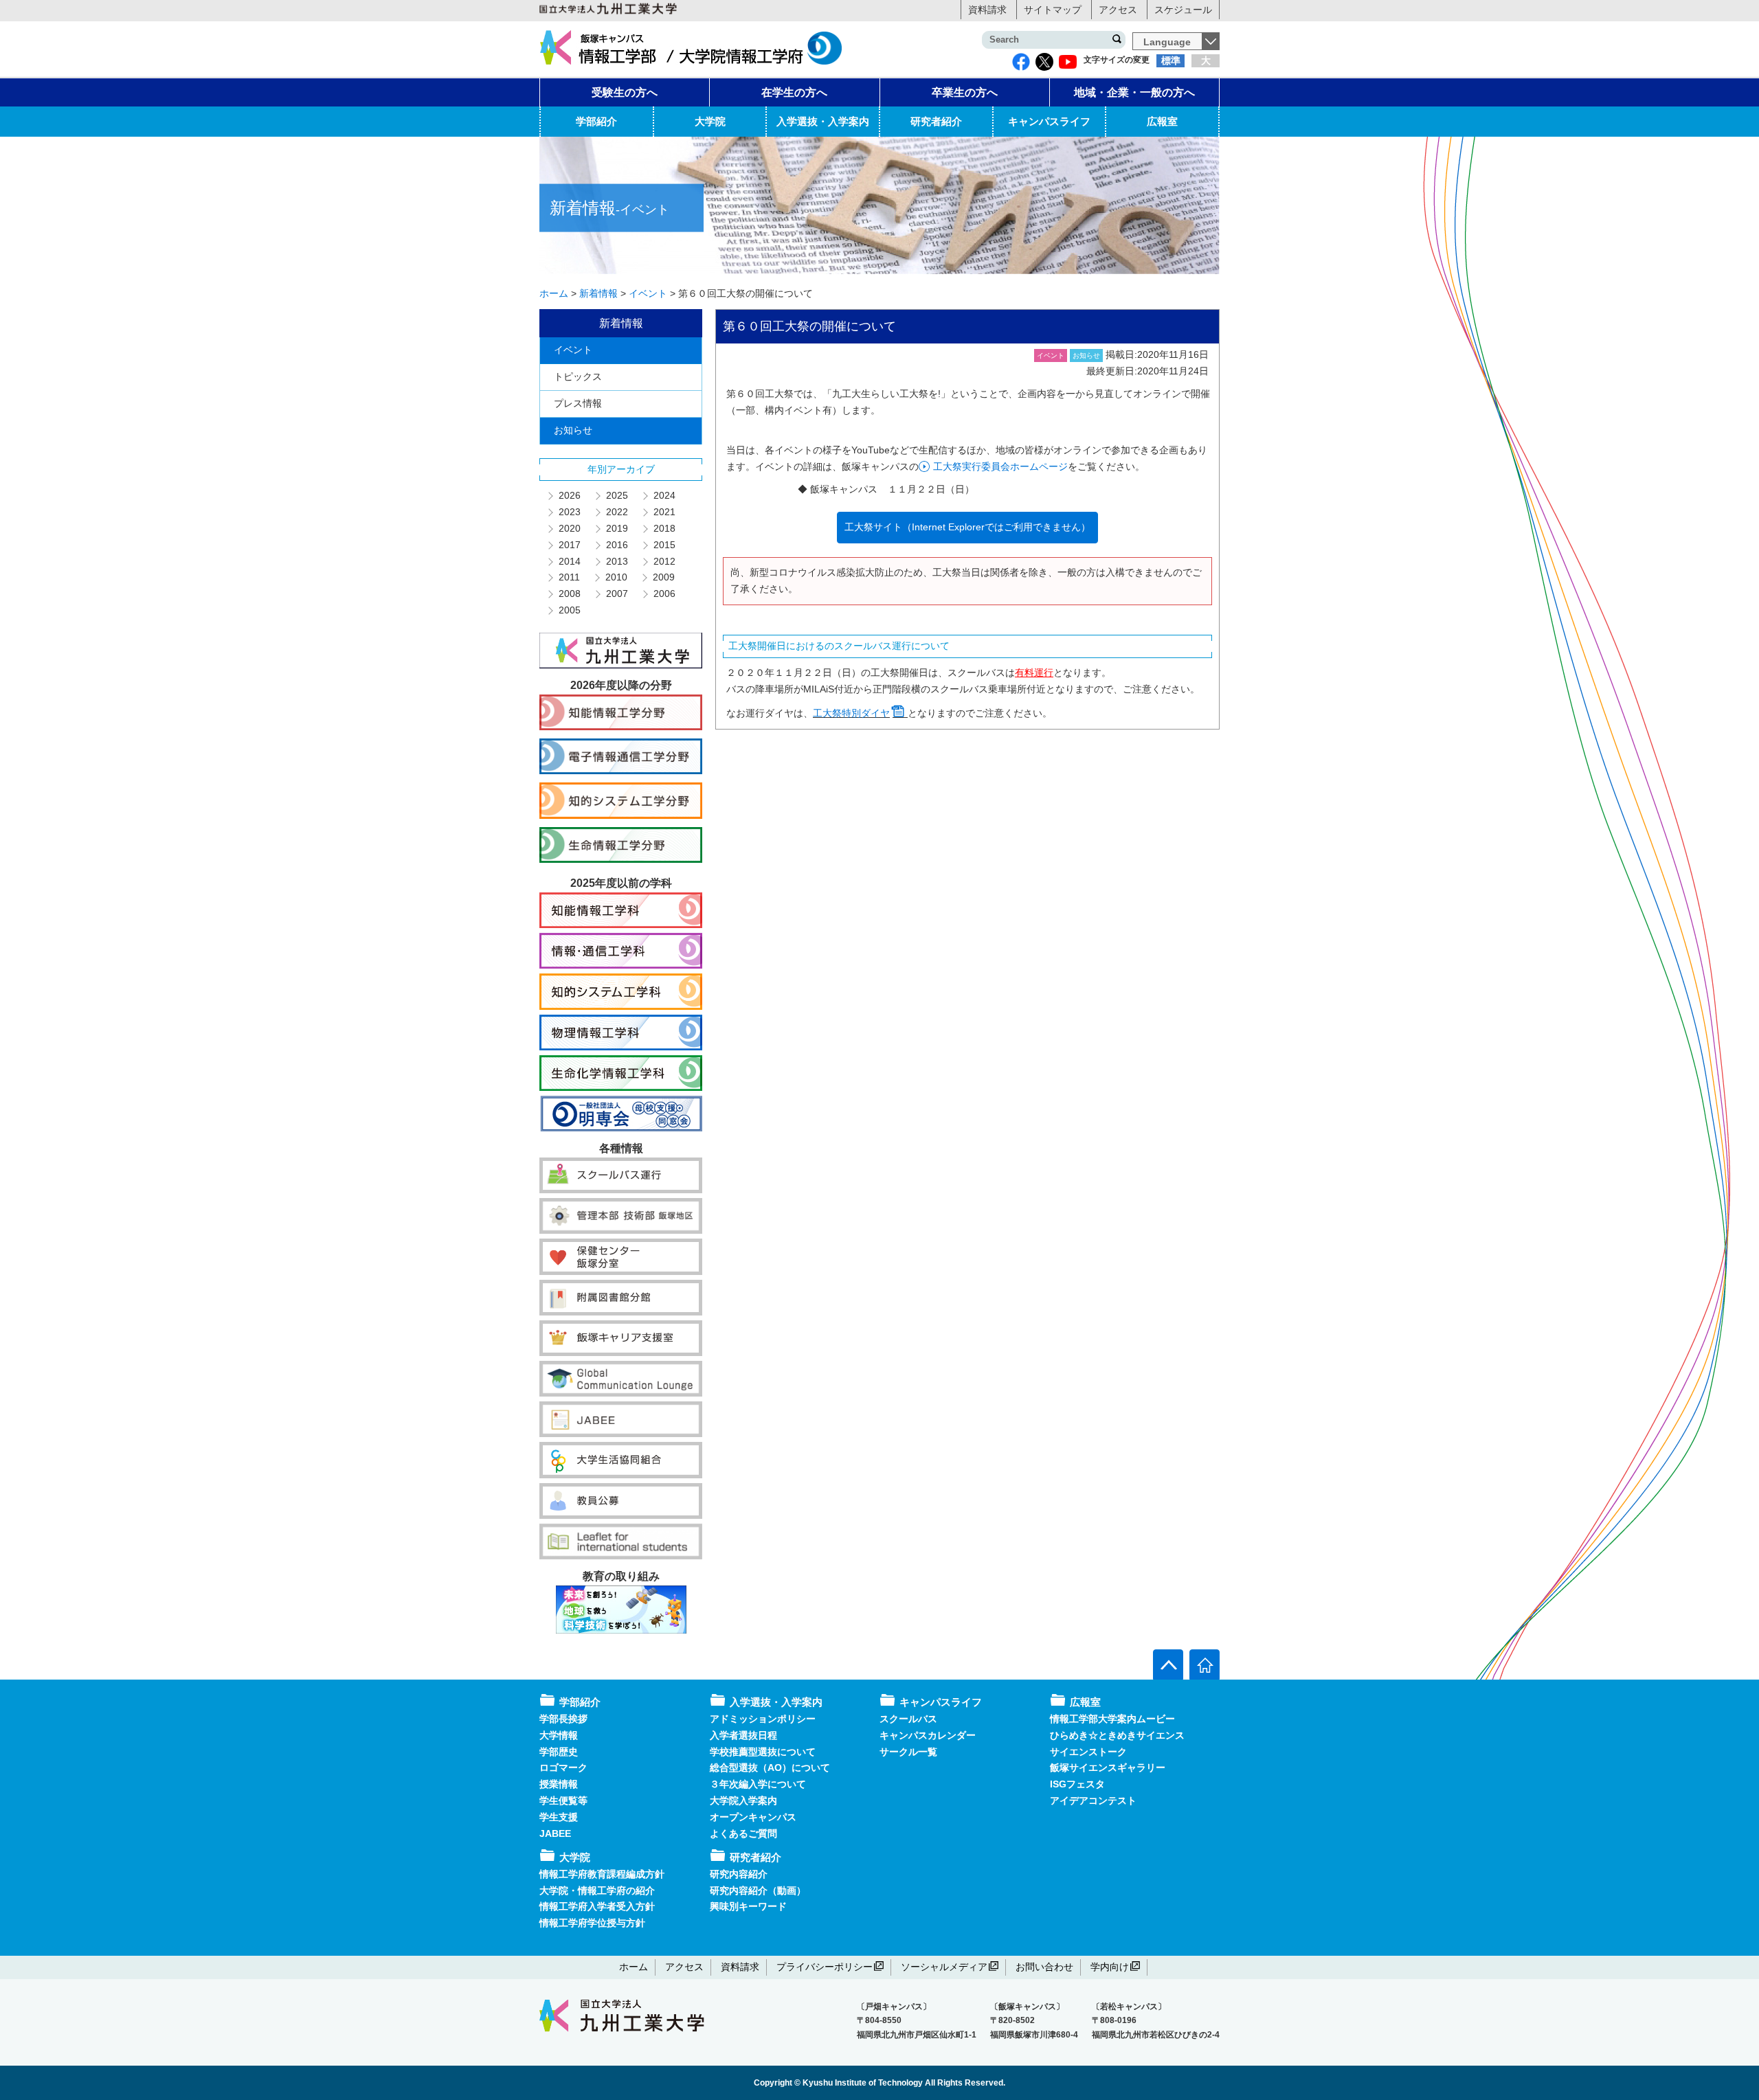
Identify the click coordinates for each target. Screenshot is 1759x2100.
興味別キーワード (748, 1906)
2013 (616, 561)
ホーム (634, 1967)
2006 (664, 594)
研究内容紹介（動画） (758, 1890)
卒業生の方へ (965, 92)
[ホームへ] (1205, 1664)
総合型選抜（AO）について (770, 1768)
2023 (569, 512)
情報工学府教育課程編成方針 (602, 1874)
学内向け (1110, 1967)
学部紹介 (596, 121)
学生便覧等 (563, 1800)
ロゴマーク (563, 1768)
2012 (664, 561)
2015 (664, 545)
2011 (569, 577)
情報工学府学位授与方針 (592, 1923)
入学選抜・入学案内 (823, 121)
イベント (573, 350)
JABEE (555, 1833)
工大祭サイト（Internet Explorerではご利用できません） (967, 527)
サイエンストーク (1088, 1752)
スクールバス (908, 1719)
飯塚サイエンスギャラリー (1108, 1768)
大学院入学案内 (743, 1800)
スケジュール (1183, 10)
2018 (664, 528)
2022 (616, 512)
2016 (616, 545)
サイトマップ (1053, 10)
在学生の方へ (794, 92)
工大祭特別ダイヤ (851, 713)
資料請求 (987, 10)
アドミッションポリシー (763, 1719)
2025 (616, 495)
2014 (569, 561)
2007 (616, 594)
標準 (1171, 60)
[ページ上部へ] (1168, 1664)
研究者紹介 (936, 121)
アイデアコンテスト (1093, 1800)
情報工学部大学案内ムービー (1112, 1719)
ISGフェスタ (1077, 1784)
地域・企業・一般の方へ (1134, 92)
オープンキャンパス (753, 1817)
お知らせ (573, 430)
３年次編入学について (758, 1784)
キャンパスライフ (1049, 121)
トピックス (578, 376)
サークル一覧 (908, 1752)
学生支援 (559, 1817)
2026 (569, 495)
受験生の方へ (625, 92)
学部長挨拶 (563, 1719)
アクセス (1118, 10)
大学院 (710, 121)
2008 (569, 594)
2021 (664, 512)
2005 (569, 610)
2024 (664, 495)
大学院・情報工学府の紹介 (597, 1890)
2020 (569, 528)
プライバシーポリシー (825, 1967)
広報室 (1162, 121)
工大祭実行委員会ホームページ (1000, 466)
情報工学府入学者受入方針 (597, 1906)
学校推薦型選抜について (763, 1752)
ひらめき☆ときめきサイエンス (1117, 1735)
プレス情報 (578, 403)
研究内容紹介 (739, 1874)
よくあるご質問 (743, 1833)
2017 (569, 545)
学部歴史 (559, 1752)
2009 (663, 577)
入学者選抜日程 (743, 1735)
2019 (616, 528)
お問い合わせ (1044, 1967)
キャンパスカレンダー (928, 1735)
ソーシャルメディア (944, 1967)
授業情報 (559, 1784)
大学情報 (559, 1735)
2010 (616, 577)
